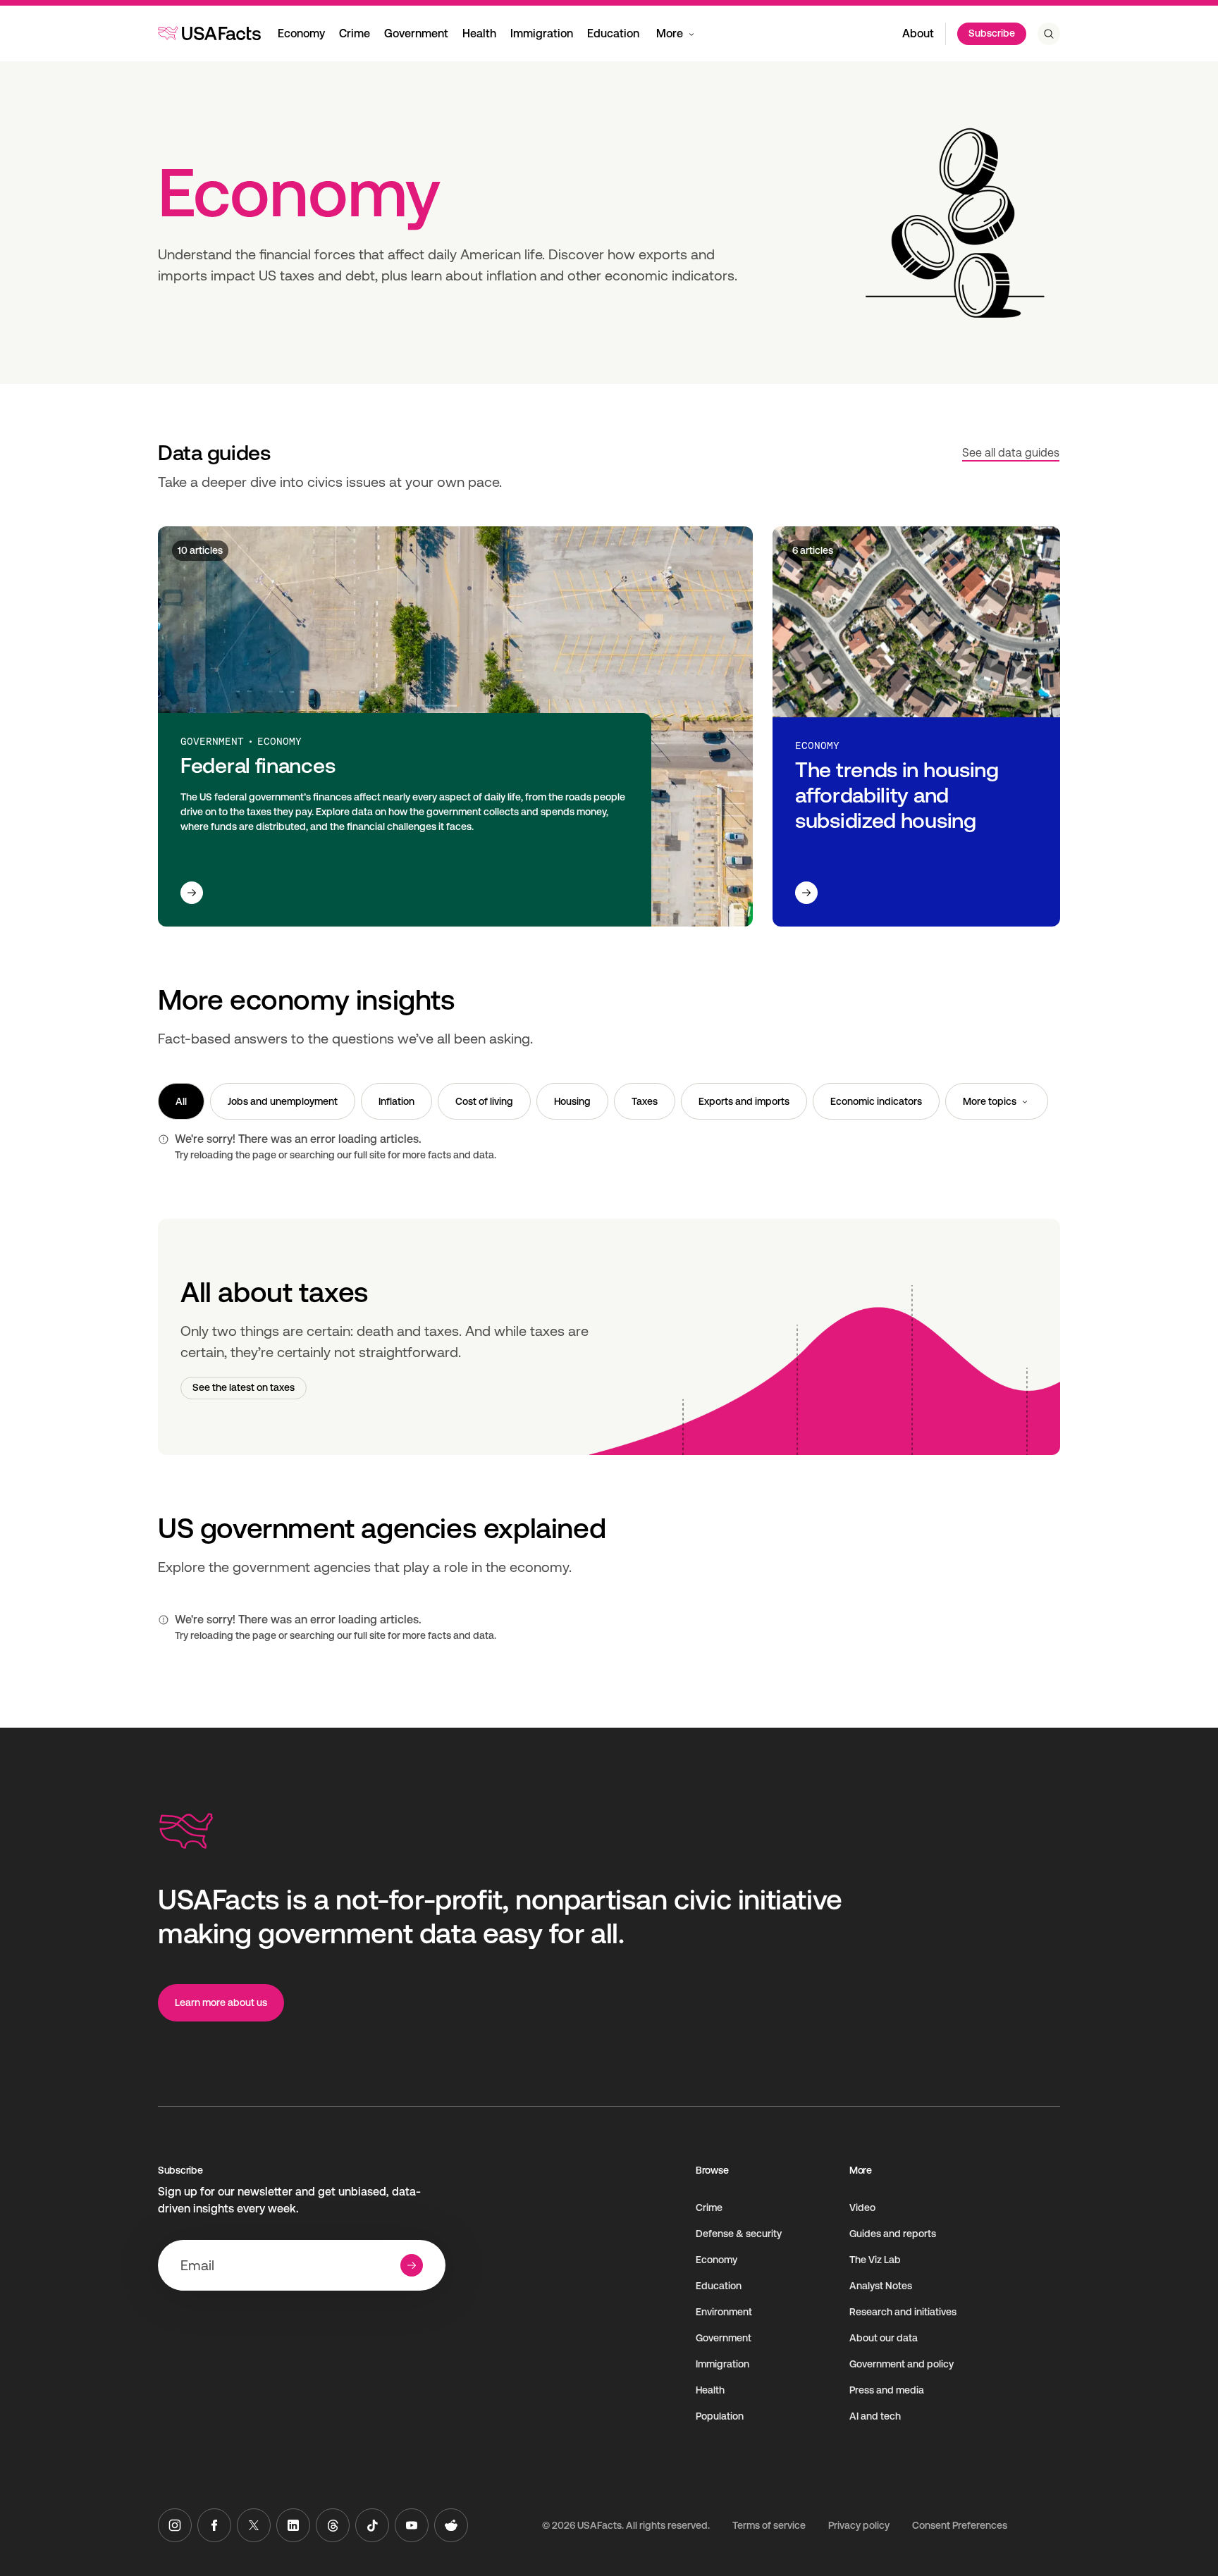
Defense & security (739, 2234)
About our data (884, 2338)
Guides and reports (893, 2234)
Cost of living (484, 1101)
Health (479, 33)
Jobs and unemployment (283, 1101)
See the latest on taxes (244, 1387)
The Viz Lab (875, 2260)
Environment (724, 2312)
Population (720, 2416)
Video (862, 2207)
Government (416, 33)
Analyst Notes (881, 2286)
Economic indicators (876, 1101)
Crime (355, 33)
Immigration (542, 33)
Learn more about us (221, 2002)
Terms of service (769, 2525)
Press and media (887, 2390)
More (670, 33)
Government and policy (902, 2364)
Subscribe (992, 33)
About (918, 33)
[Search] (1049, 34)
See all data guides (1011, 453)
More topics (990, 1101)
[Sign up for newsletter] (412, 2265)
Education (613, 33)
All (181, 1101)
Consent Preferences (960, 2525)
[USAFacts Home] (209, 33)
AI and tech (875, 2416)
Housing (572, 1101)
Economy (301, 33)
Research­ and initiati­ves (903, 2312)
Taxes (645, 1101)
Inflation (396, 1101)
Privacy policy (859, 2525)
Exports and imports (744, 1101)
